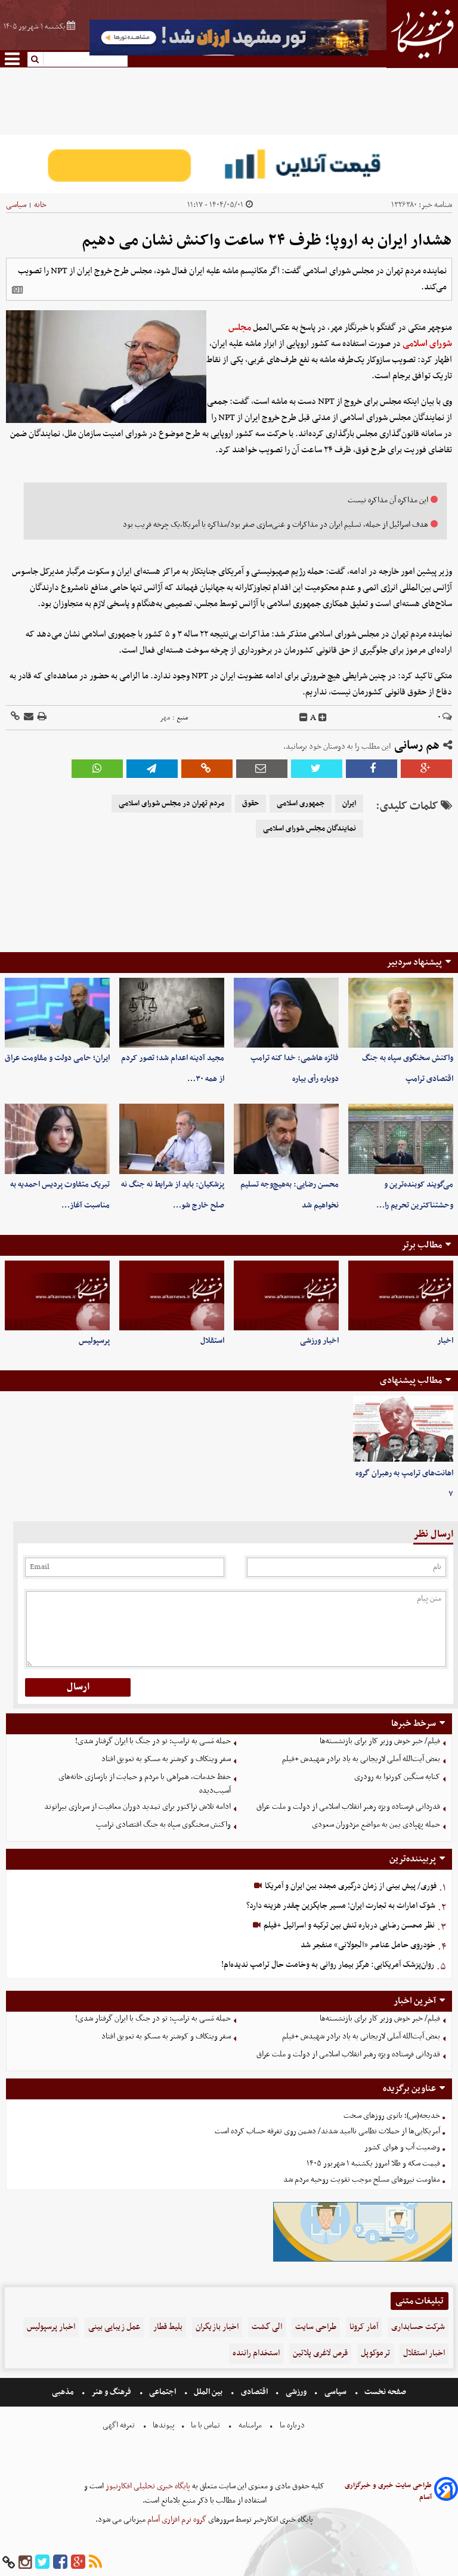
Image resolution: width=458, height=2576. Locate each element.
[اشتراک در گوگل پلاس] (426, 769)
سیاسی (16, 205)
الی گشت (267, 2327)
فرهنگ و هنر (112, 2392)
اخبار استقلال (424, 2353)
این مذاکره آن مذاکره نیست (388, 500)
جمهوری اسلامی (301, 804)
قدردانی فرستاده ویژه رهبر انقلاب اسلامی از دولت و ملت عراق (348, 1807)
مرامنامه (250, 2425)
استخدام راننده (256, 2353)
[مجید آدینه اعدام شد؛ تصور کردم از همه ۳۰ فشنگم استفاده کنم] (172, 1013)
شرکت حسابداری (418, 2327)
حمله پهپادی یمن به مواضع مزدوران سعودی (376, 1825)
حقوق (250, 804)
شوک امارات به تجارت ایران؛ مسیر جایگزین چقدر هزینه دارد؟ (341, 1906)
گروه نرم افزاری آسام (176, 2520)
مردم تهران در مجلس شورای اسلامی (171, 804)
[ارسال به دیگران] (28, 717)
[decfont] (304, 718)
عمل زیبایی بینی (114, 2327)
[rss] (95, 2563)
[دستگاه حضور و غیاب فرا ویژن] (363, 2260)
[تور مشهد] (229, 54)
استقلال (212, 1341)
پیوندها (163, 2425)
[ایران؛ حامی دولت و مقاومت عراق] (57, 1013)
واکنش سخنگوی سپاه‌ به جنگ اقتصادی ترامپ (163, 1825)
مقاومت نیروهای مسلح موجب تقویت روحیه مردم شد (362, 2180)
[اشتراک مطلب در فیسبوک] (372, 769)
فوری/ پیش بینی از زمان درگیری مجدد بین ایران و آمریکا (350, 1886)
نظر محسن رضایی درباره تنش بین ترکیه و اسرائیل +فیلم (348, 1925)
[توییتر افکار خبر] (42, 2563)
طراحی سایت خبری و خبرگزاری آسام (388, 2491)
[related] (17, 290)
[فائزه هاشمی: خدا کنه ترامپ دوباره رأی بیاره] (286, 1013)
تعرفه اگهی (120, 2425)
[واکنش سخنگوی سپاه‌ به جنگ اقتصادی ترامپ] (401, 1013)
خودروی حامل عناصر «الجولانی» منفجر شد (368, 1945)
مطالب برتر (422, 1245)
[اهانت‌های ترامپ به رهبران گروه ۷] (403, 1429)
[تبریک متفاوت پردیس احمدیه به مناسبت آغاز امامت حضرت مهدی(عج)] (57, 1139)
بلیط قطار (168, 2327)
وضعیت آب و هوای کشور (402, 2147)
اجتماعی (163, 2392)
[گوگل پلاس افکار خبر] (78, 2563)
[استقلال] (172, 1295)
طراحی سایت (316, 2327)
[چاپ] (41, 717)
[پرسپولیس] (57, 1295)
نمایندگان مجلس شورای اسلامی (310, 829)
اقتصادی (254, 2392)
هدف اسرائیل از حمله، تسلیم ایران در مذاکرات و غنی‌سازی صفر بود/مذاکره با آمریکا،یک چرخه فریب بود (276, 525)
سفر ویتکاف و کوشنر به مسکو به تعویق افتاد (166, 1759)
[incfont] (323, 718)
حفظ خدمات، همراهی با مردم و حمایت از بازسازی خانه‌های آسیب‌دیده (145, 1784)
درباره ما (292, 2425)
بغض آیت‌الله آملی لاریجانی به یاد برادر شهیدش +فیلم (361, 1759)
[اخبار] (401, 1295)
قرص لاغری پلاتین (320, 2353)
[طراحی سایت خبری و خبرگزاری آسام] (446, 2491)
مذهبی (64, 2392)
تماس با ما (205, 2425)
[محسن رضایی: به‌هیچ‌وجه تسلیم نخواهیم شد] (286, 1139)
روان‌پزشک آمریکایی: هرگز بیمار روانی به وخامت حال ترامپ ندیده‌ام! (328, 1965)
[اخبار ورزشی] (286, 1295)
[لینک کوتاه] (15, 717)
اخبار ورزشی (319, 1341)
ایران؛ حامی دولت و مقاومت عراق (57, 1058)
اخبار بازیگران (217, 2327)
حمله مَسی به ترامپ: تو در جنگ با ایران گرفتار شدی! (153, 1741)
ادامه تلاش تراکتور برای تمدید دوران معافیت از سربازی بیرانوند (137, 1807)
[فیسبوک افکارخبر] (60, 2563)
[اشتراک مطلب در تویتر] (317, 769)
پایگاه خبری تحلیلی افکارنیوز (147, 2486)
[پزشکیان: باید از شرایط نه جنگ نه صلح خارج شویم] (172, 1139)
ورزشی (296, 2392)
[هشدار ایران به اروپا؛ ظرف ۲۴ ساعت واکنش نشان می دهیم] (152, 769)
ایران (349, 804)
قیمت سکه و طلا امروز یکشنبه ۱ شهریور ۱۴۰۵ (373, 2163)
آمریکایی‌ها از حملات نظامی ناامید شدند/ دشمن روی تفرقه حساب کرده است (327, 2131)
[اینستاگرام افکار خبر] (25, 2563)
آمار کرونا (364, 2327)
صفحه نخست (384, 2392)
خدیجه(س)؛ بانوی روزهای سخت (392, 2116)
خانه (40, 205)
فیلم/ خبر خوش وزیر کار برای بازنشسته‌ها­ (380, 1741)
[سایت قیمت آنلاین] (229, 164)
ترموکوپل (375, 2353)
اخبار (445, 1341)
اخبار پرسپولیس (51, 2327)
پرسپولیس (94, 1341)
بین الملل (208, 2392)
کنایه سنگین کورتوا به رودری (397, 1777)
